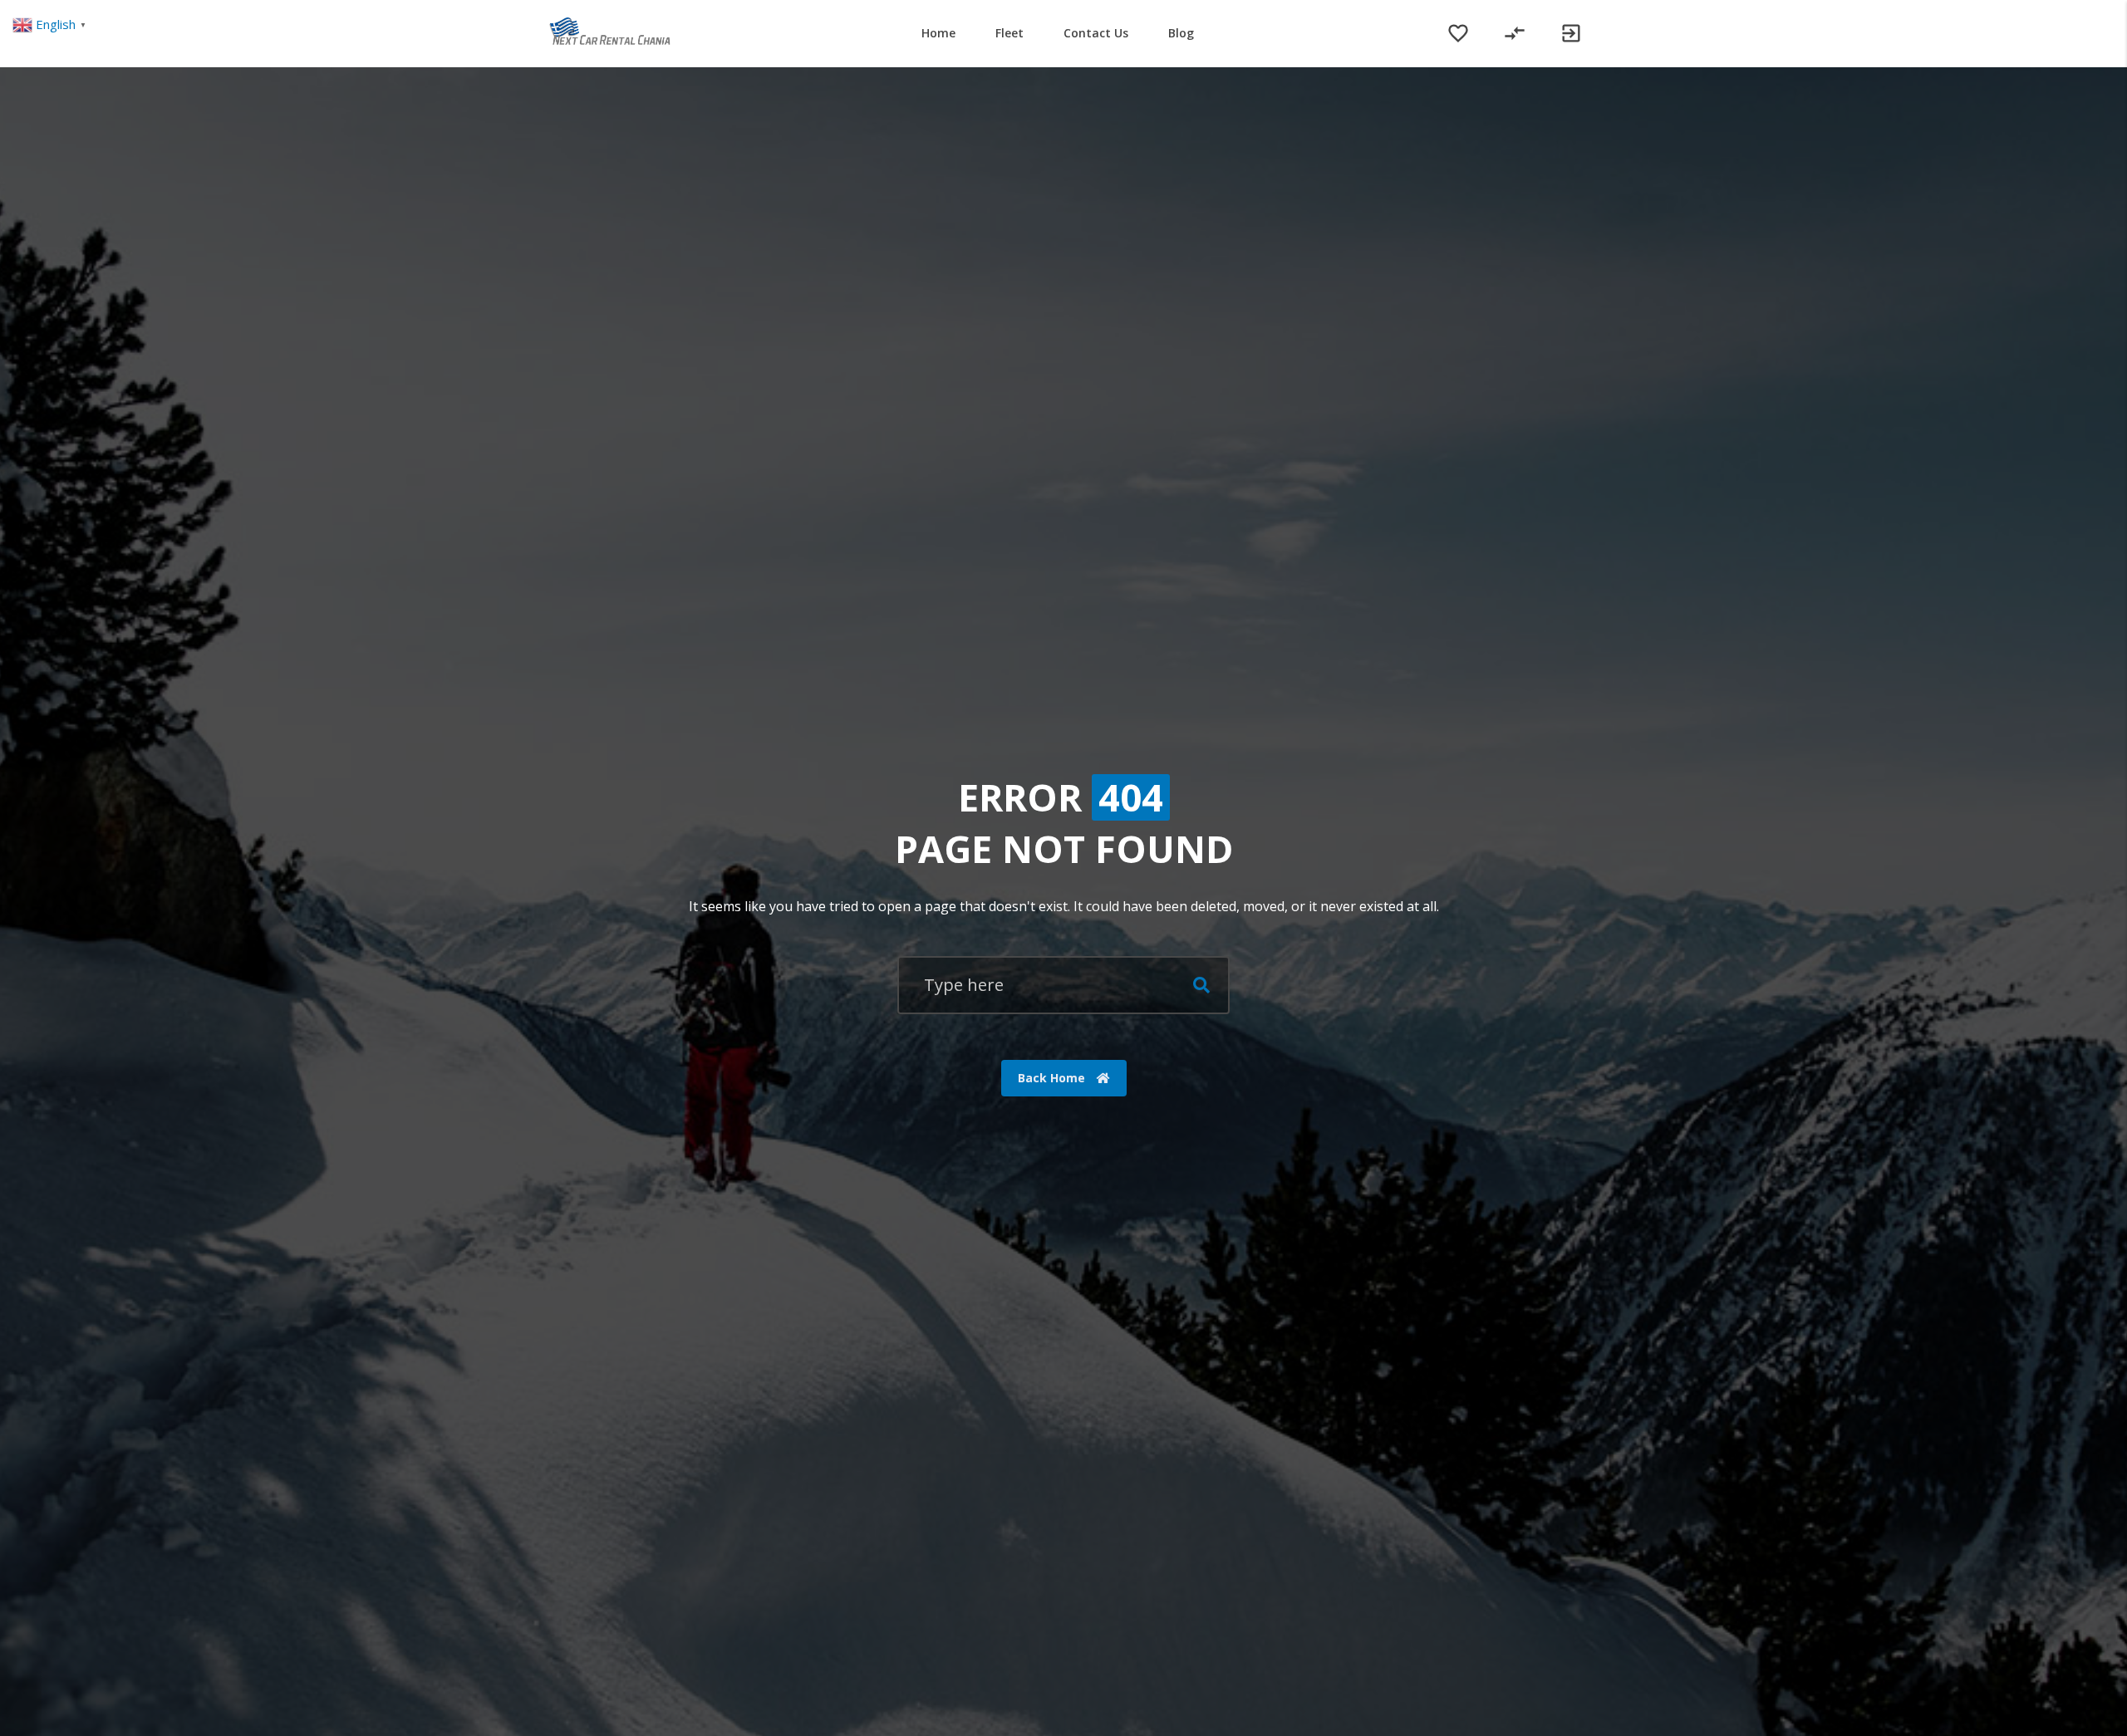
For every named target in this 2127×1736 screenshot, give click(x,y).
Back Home (1053, 1078)
